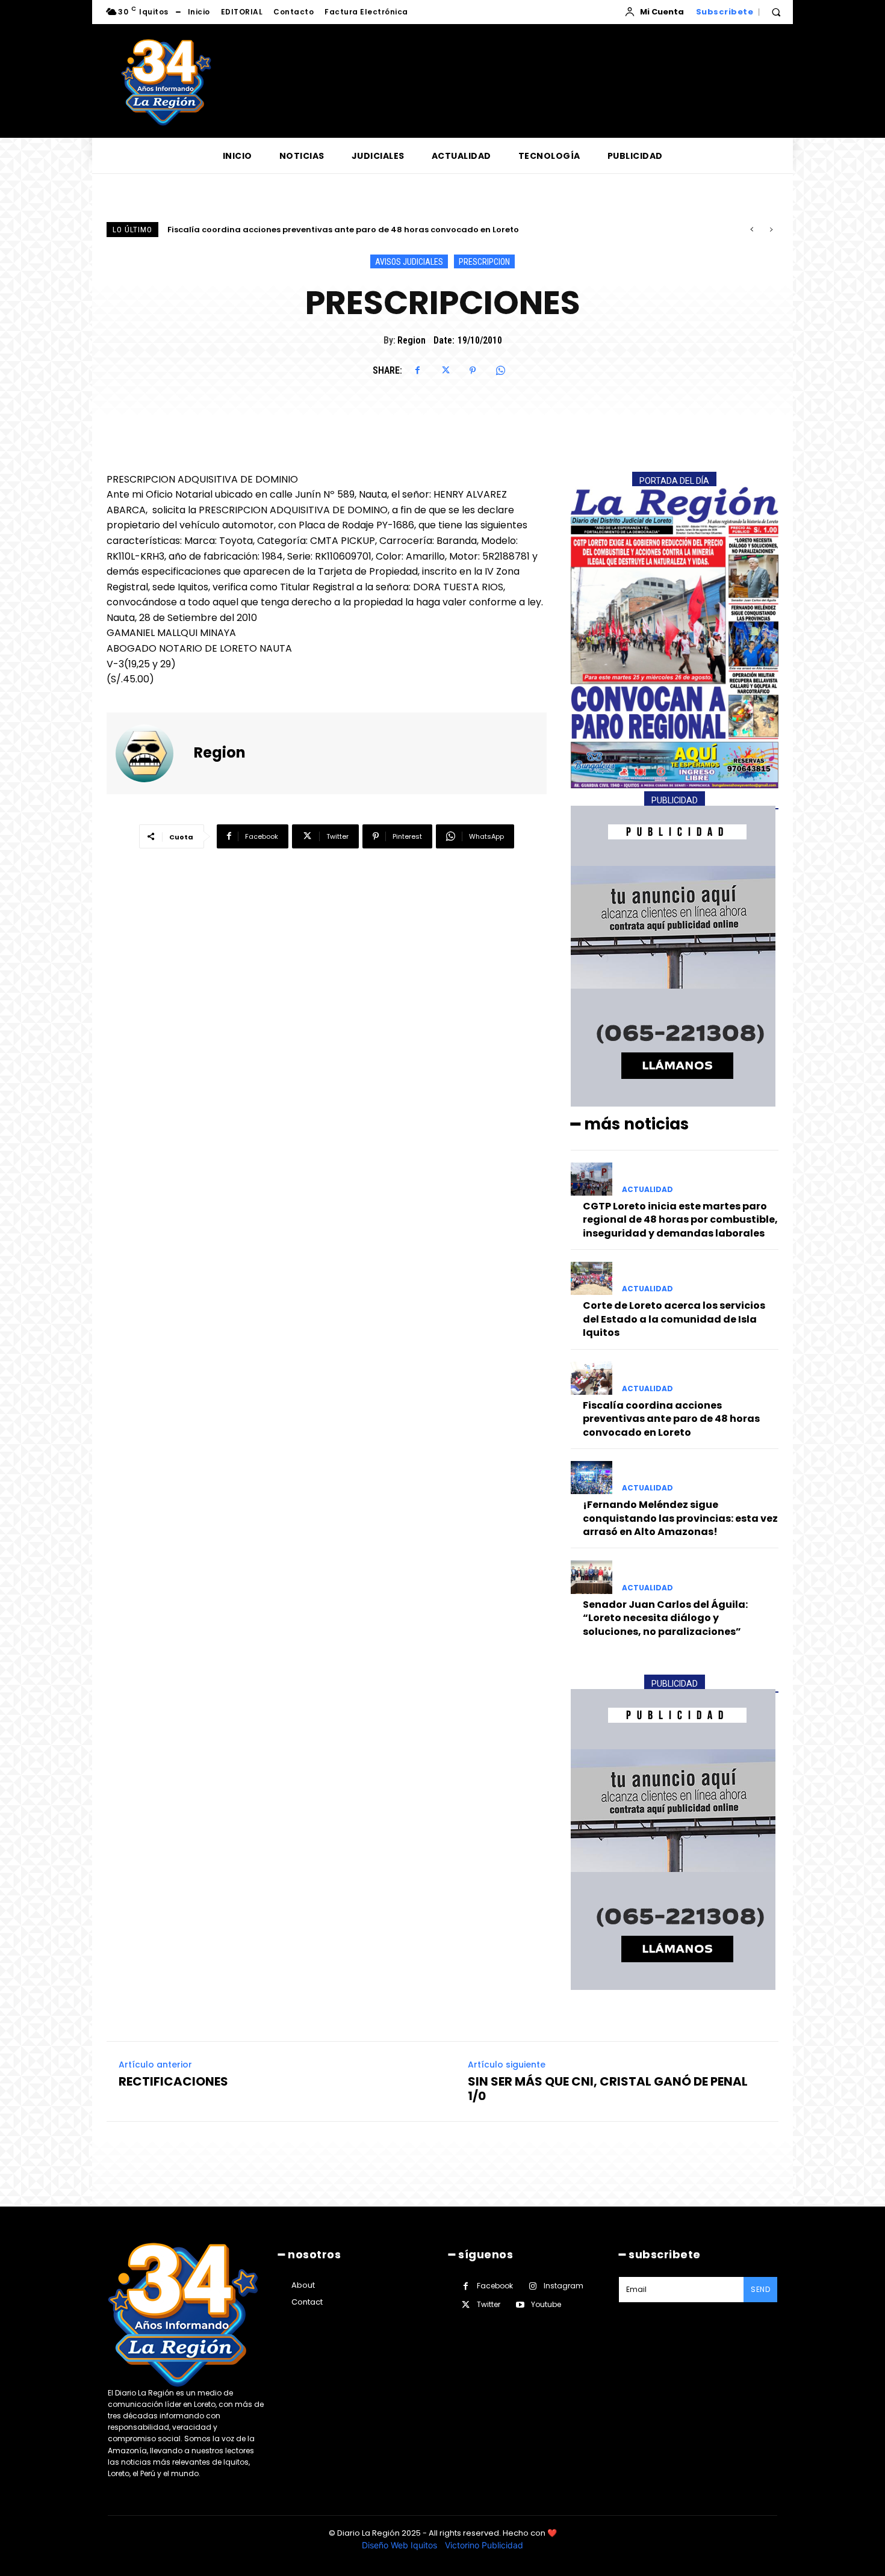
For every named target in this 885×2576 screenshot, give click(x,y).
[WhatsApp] (500, 371)
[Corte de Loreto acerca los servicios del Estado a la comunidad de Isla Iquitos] (592, 1278)
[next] (771, 230)
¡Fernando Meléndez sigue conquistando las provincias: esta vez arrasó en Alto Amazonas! (358, 230)
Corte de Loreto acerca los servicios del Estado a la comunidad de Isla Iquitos (674, 1319)
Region (411, 340)
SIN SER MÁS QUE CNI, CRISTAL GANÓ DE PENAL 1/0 (608, 2089)
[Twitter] (445, 371)
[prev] (752, 230)
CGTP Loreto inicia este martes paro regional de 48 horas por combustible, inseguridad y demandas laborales (680, 1220)
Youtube (546, 2304)
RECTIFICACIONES (173, 2081)
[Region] (152, 753)
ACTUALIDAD (647, 1190)
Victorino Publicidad (484, 2545)
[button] (776, 12)
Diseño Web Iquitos (401, 2545)
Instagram (564, 2286)
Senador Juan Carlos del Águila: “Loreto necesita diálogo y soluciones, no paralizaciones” (665, 1618)
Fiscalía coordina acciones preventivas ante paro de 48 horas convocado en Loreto (671, 1419)
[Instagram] (533, 2286)
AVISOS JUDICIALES (409, 262)
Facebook (495, 2286)
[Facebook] (417, 371)
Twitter (489, 2304)
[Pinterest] (473, 371)
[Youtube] (520, 2305)
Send (760, 2289)
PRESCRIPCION (484, 262)
